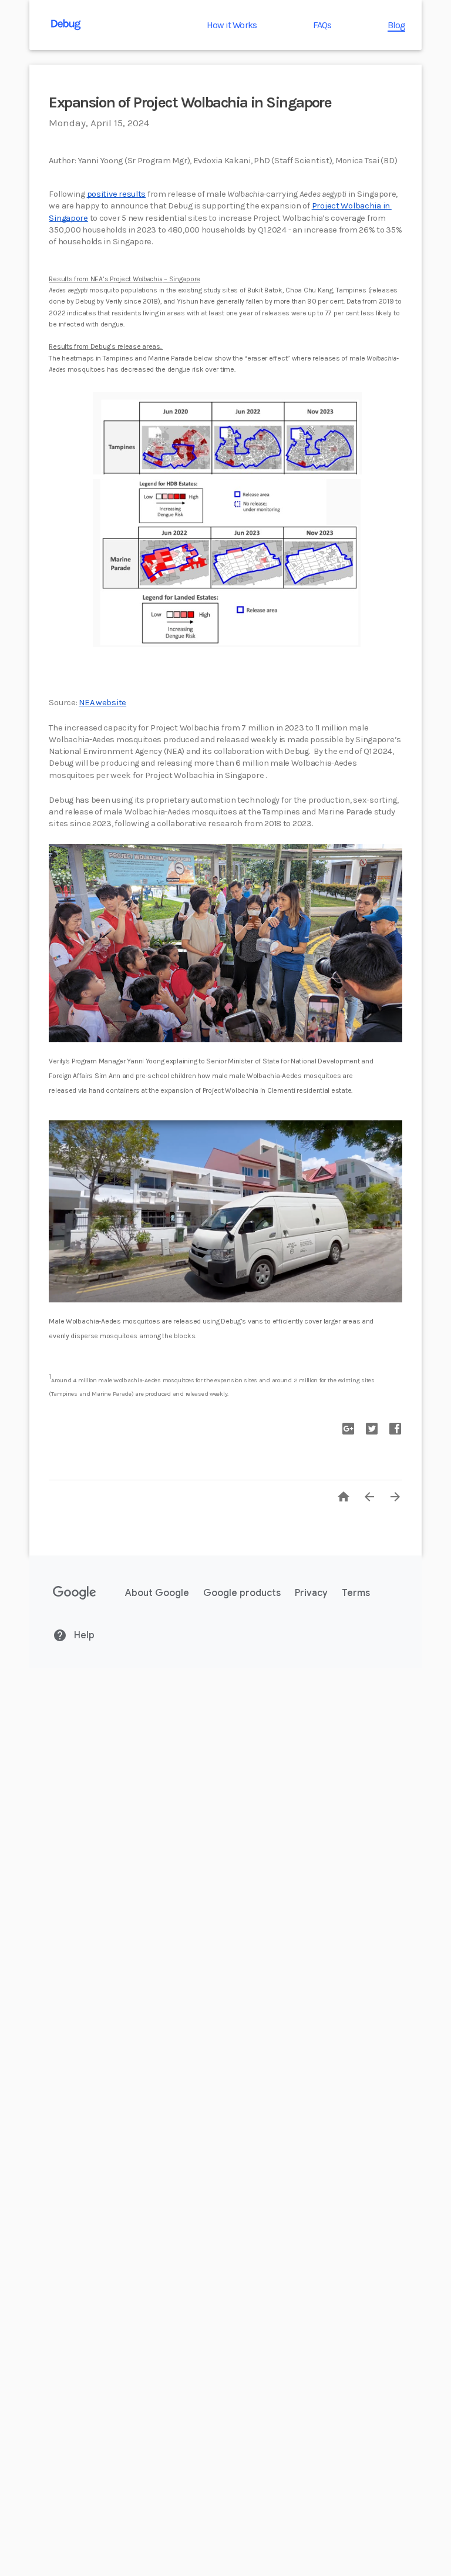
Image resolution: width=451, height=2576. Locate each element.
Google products (242, 1593)
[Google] (75, 1593)
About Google (157, 1593)
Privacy (311, 1593)
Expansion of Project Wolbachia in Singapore (190, 102)
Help (83, 1635)
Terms (356, 1593)
